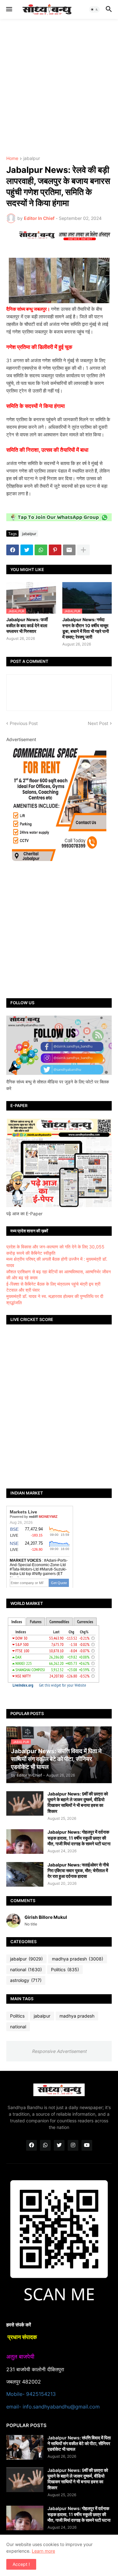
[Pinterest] (55, 550)
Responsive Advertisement (59, 2051)
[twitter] (59, 2145)
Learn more (43, 2551)
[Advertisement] (59, 88)
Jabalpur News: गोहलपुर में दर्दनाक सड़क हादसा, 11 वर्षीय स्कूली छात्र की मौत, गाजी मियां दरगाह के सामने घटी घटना (79, 1838)
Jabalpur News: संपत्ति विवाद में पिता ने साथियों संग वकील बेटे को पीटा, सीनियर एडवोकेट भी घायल (79, 2443)
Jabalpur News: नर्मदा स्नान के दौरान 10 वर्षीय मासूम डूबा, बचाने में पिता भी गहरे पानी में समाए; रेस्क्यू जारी (86, 628)
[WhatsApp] (41, 550)
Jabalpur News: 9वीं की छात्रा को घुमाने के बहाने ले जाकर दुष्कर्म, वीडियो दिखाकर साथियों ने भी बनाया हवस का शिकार (78, 1802)
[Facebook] (13, 550)
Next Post (98, 723)
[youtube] (87, 2145)
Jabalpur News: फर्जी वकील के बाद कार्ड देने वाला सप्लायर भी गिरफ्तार (27, 625)
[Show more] (83, 550)
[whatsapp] (45, 2145)
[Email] (69, 550)
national (26, 1969)
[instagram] (73, 2145)
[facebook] (31, 2145)
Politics (65, 1969)
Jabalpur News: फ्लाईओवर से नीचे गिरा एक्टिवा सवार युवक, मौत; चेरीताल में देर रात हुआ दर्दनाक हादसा (78, 1870)
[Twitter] (27, 550)
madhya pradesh (78, 1959)
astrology (26, 1980)
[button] (9, 9)
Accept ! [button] (21, 2564)
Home (12, 159)
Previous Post (24, 723)
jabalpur (32, 159)
